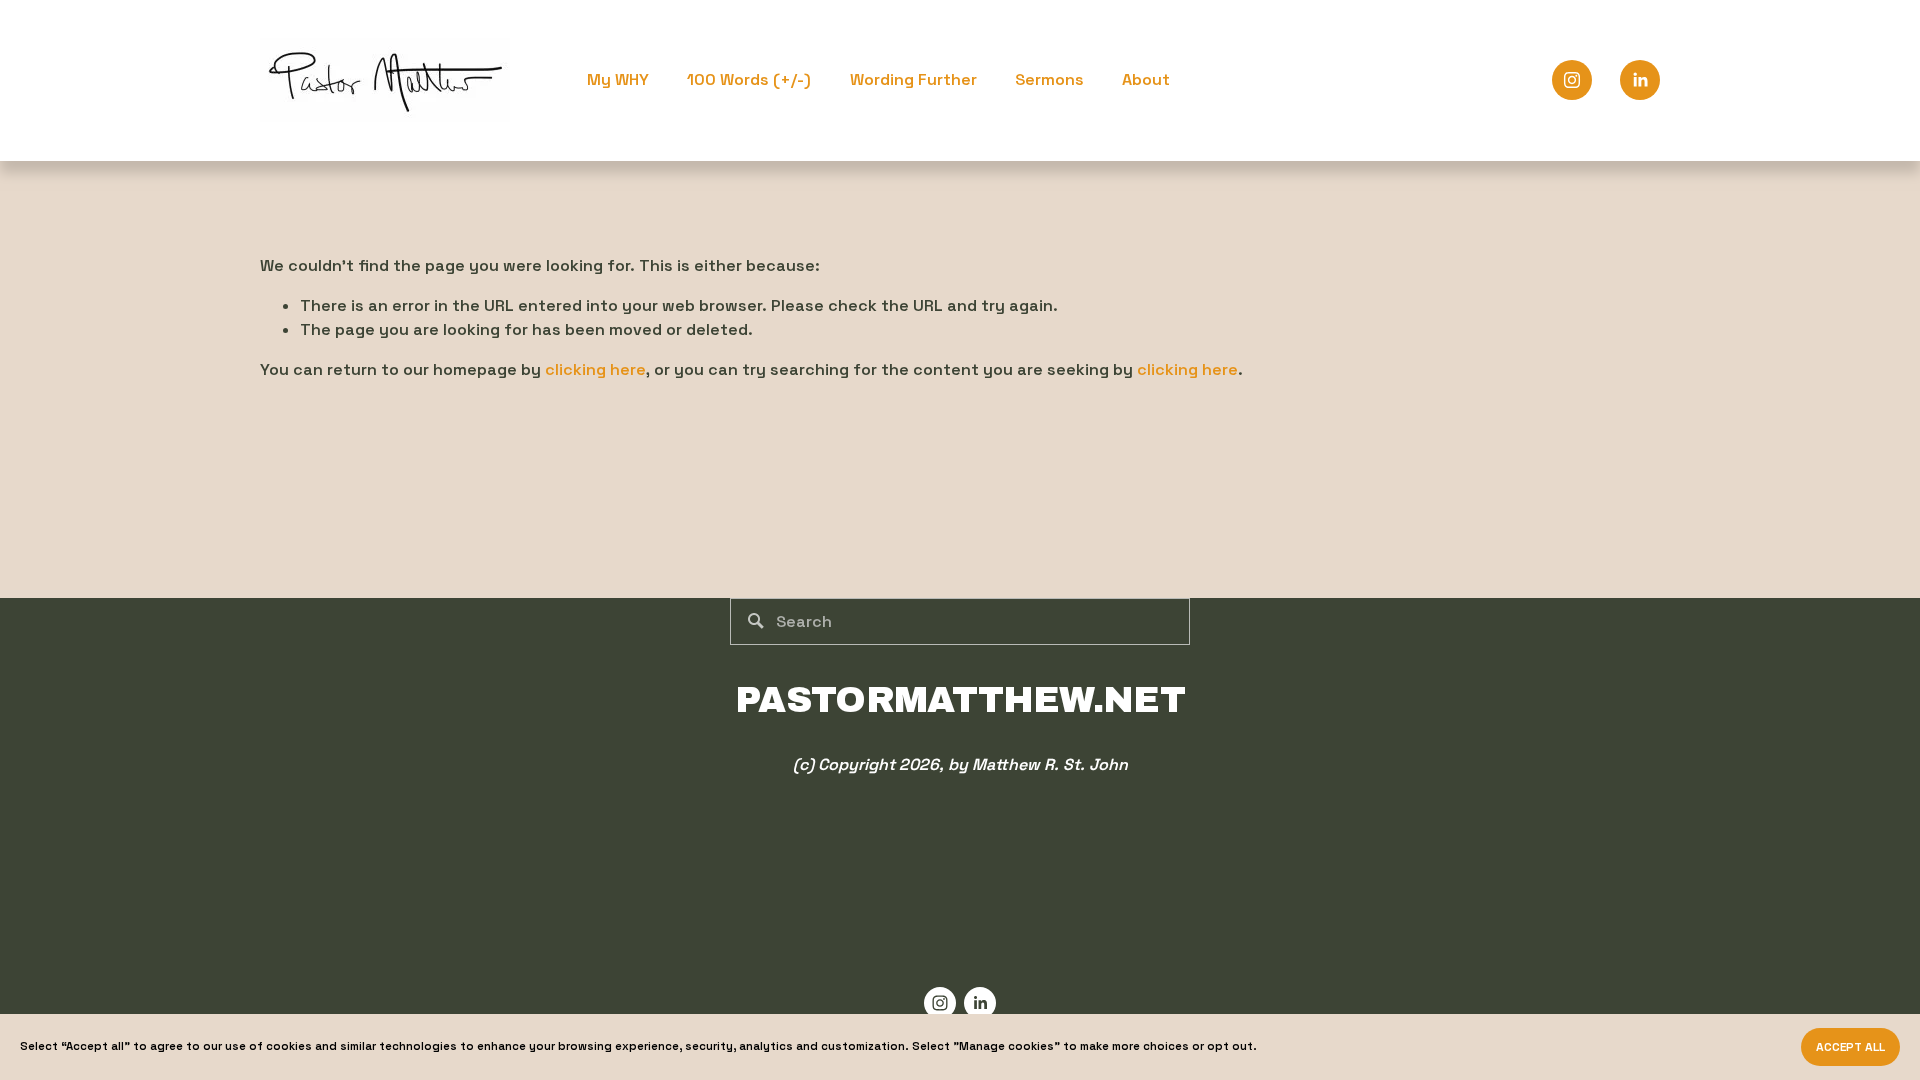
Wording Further (913, 79)
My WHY (618, 79)
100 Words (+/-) (749, 79)
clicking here (595, 369)
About (1146, 79)
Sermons (1049, 79)
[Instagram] (1572, 80)
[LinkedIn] (1640, 80)
